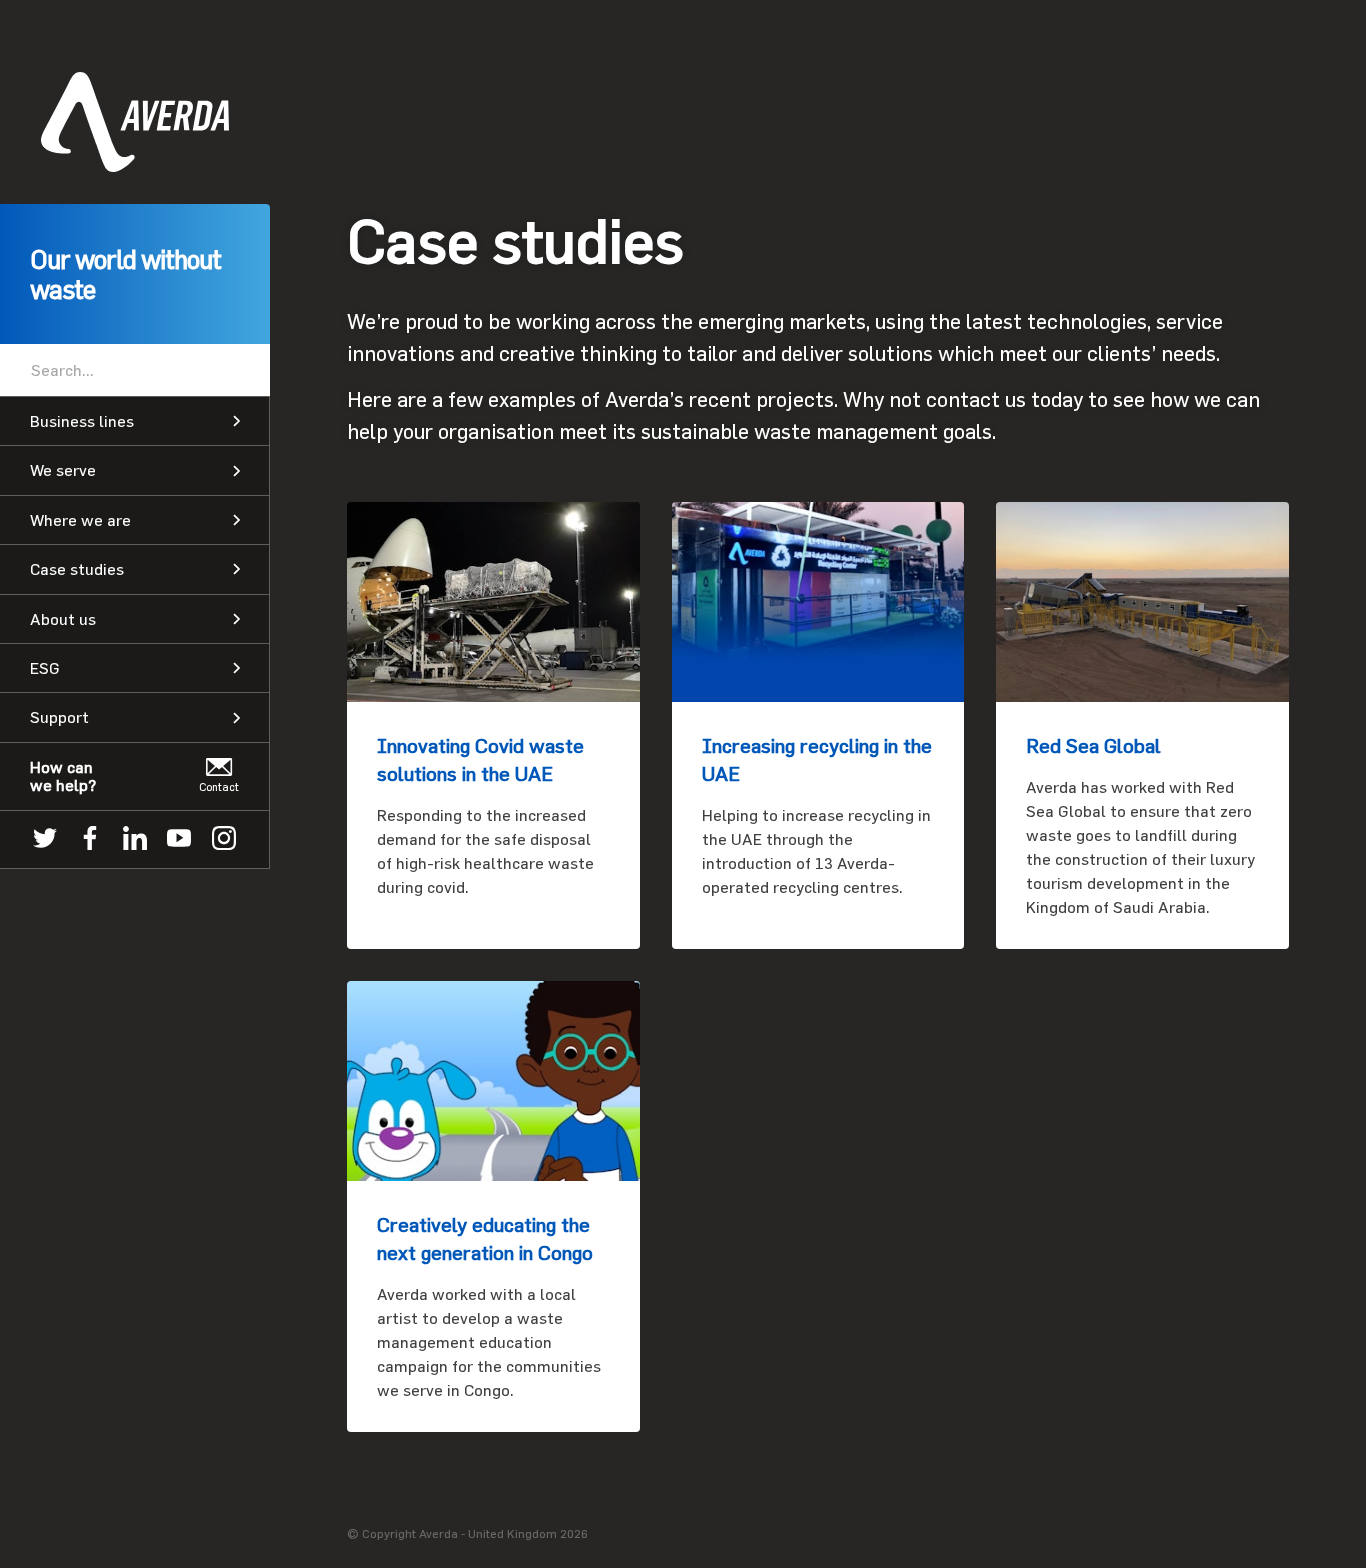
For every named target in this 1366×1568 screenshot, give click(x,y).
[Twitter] (45, 839)
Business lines (82, 421)
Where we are (80, 520)
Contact (219, 786)
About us (63, 619)
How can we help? (63, 776)
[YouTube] (179, 839)
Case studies (77, 569)
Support (59, 717)
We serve (63, 470)
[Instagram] (224, 839)
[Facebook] (90, 839)
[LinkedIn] (135, 839)
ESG (45, 668)
